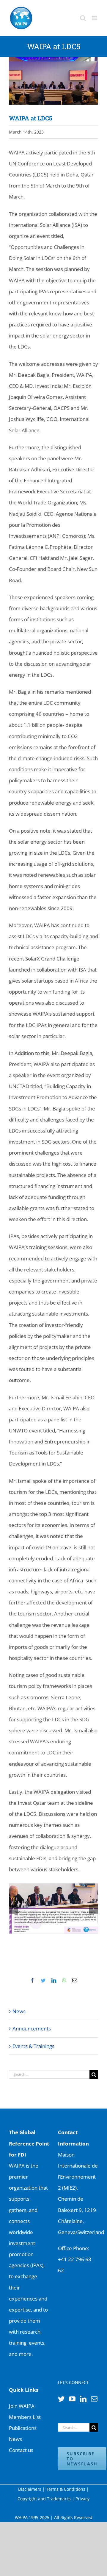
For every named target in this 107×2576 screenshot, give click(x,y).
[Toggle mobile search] (83, 18)
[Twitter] (61, 2399)
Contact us (21, 2450)
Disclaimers (30, 2489)
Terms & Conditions (66, 2489)
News (19, 2011)
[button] (13, 1909)
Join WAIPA (22, 2406)
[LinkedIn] (83, 2399)
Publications (23, 2428)
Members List (25, 2417)
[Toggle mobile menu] (95, 18)
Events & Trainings (33, 2046)
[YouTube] (72, 2399)
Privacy (82, 2499)
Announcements (32, 2029)
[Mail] (94, 2399)
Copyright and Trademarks (44, 2499)
